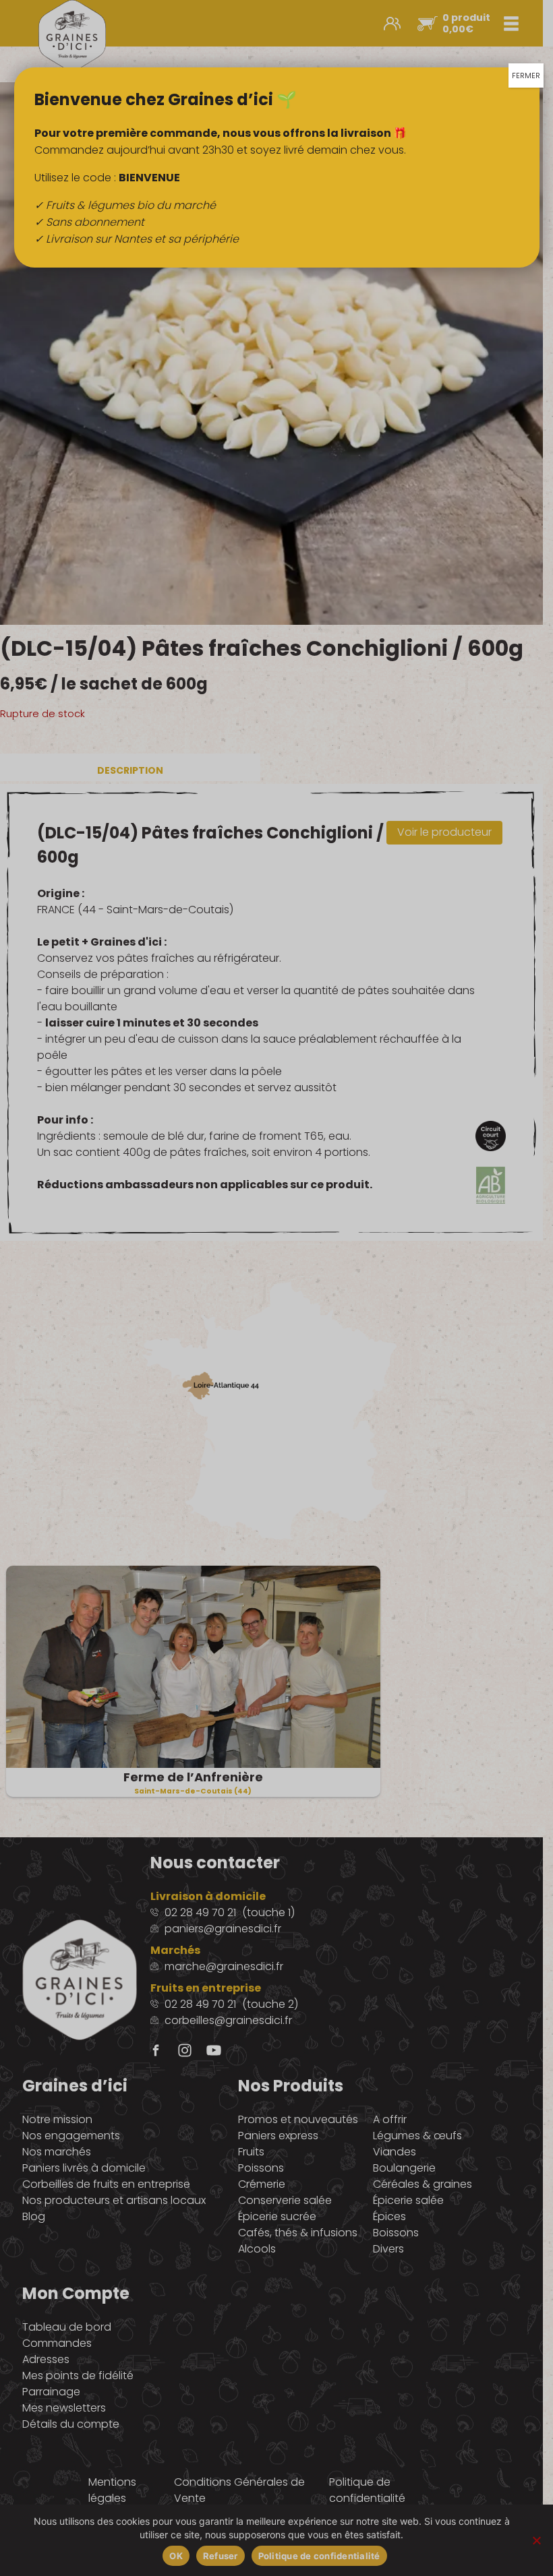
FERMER (526, 75)
